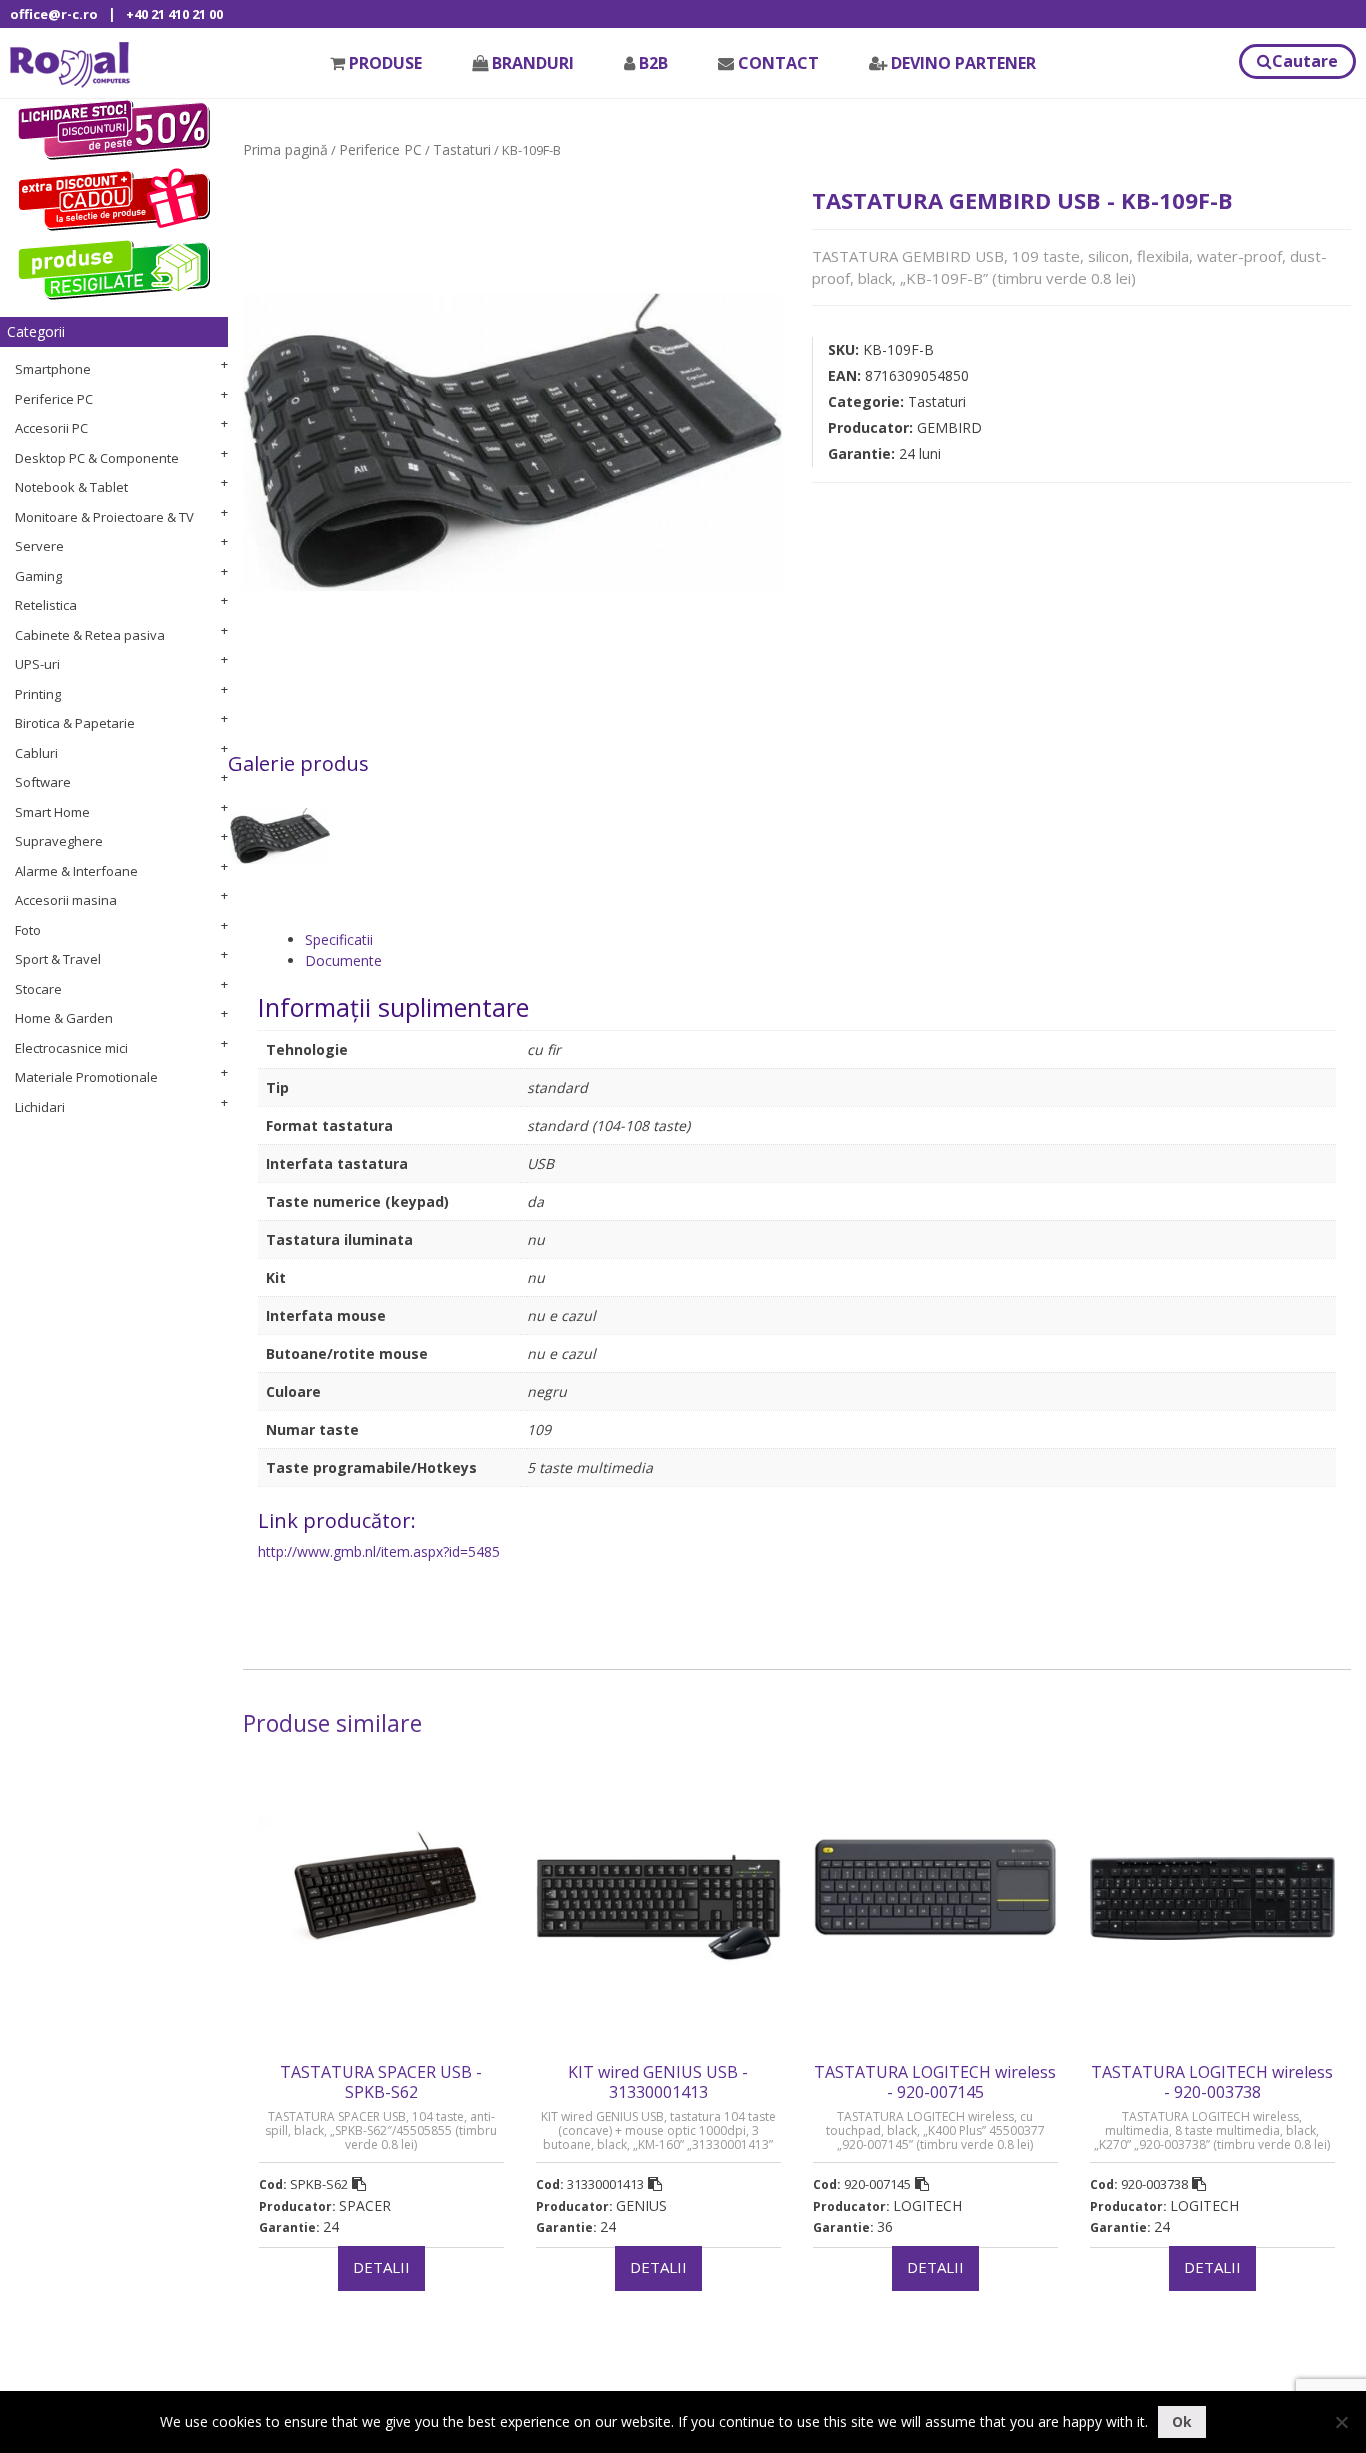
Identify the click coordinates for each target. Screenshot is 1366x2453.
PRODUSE (385, 63)
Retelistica (46, 605)
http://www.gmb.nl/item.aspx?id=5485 (379, 1551)
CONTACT (778, 63)
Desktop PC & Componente (97, 458)
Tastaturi (462, 149)
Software (43, 782)
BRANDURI (533, 63)
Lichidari (40, 1107)
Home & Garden (64, 1018)
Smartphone (53, 369)
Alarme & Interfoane (76, 871)
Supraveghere (59, 841)
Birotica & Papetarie (75, 723)
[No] (1341, 2422)
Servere (39, 546)
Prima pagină (285, 149)
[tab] (820, 939)
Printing (38, 694)
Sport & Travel (58, 959)
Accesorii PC (51, 428)
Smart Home (52, 812)
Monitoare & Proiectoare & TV (104, 517)
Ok (1182, 2421)
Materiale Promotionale (86, 1077)
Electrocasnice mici (71, 1048)
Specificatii (339, 939)
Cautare (1305, 61)
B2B (653, 63)
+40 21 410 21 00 (174, 14)
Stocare (38, 989)
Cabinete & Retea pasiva (90, 635)
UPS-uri (37, 664)
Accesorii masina (66, 900)
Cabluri (36, 753)
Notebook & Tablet (71, 487)
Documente (343, 960)
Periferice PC (54, 399)
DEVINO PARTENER (963, 63)
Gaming (38, 576)
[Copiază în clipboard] (359, 2184)
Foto (28, 930)
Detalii (381, 2267)
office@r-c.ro (54, 14)
